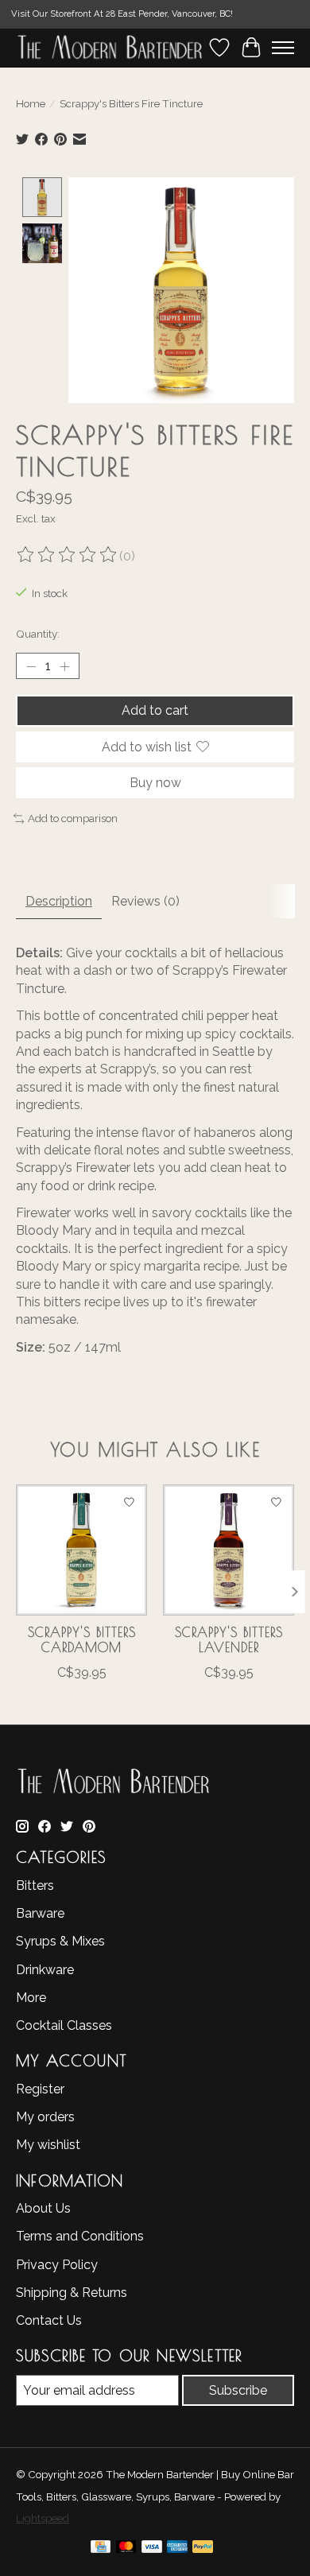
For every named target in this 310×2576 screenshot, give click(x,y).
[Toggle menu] (283, 48)
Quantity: (38, 634)
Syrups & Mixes (60, 1941)
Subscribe (238, 2390)
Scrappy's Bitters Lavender (229, 1640)
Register (40, 2089)
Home (31, 103)
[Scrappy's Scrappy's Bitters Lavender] (229, 1550)
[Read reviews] (68, 556)
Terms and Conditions (80, 2236)
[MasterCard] (126, 2549)
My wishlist (48, 2145)
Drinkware (45, 1970)
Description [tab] (59, 901)
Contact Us (49, 2320)
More (31, 1998)
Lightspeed (43, 2518)
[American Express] (177, 2549)
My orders (45, 2117)
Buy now (155, 783)
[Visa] (152, 2549)
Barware (40, 1913)
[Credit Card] (101, 2549)
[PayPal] (203, 2549)
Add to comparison (73, 818)
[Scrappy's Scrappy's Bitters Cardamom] (81, 1550)
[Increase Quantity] (64, 666)
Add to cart (155, 710)
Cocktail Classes (64, 2025)
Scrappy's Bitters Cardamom (82, 1640)
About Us (43, 2208)
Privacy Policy (57, 2265)
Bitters (35, 1885)
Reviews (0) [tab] (145, 901)
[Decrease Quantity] (31, 666)
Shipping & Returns (72, 2293)
